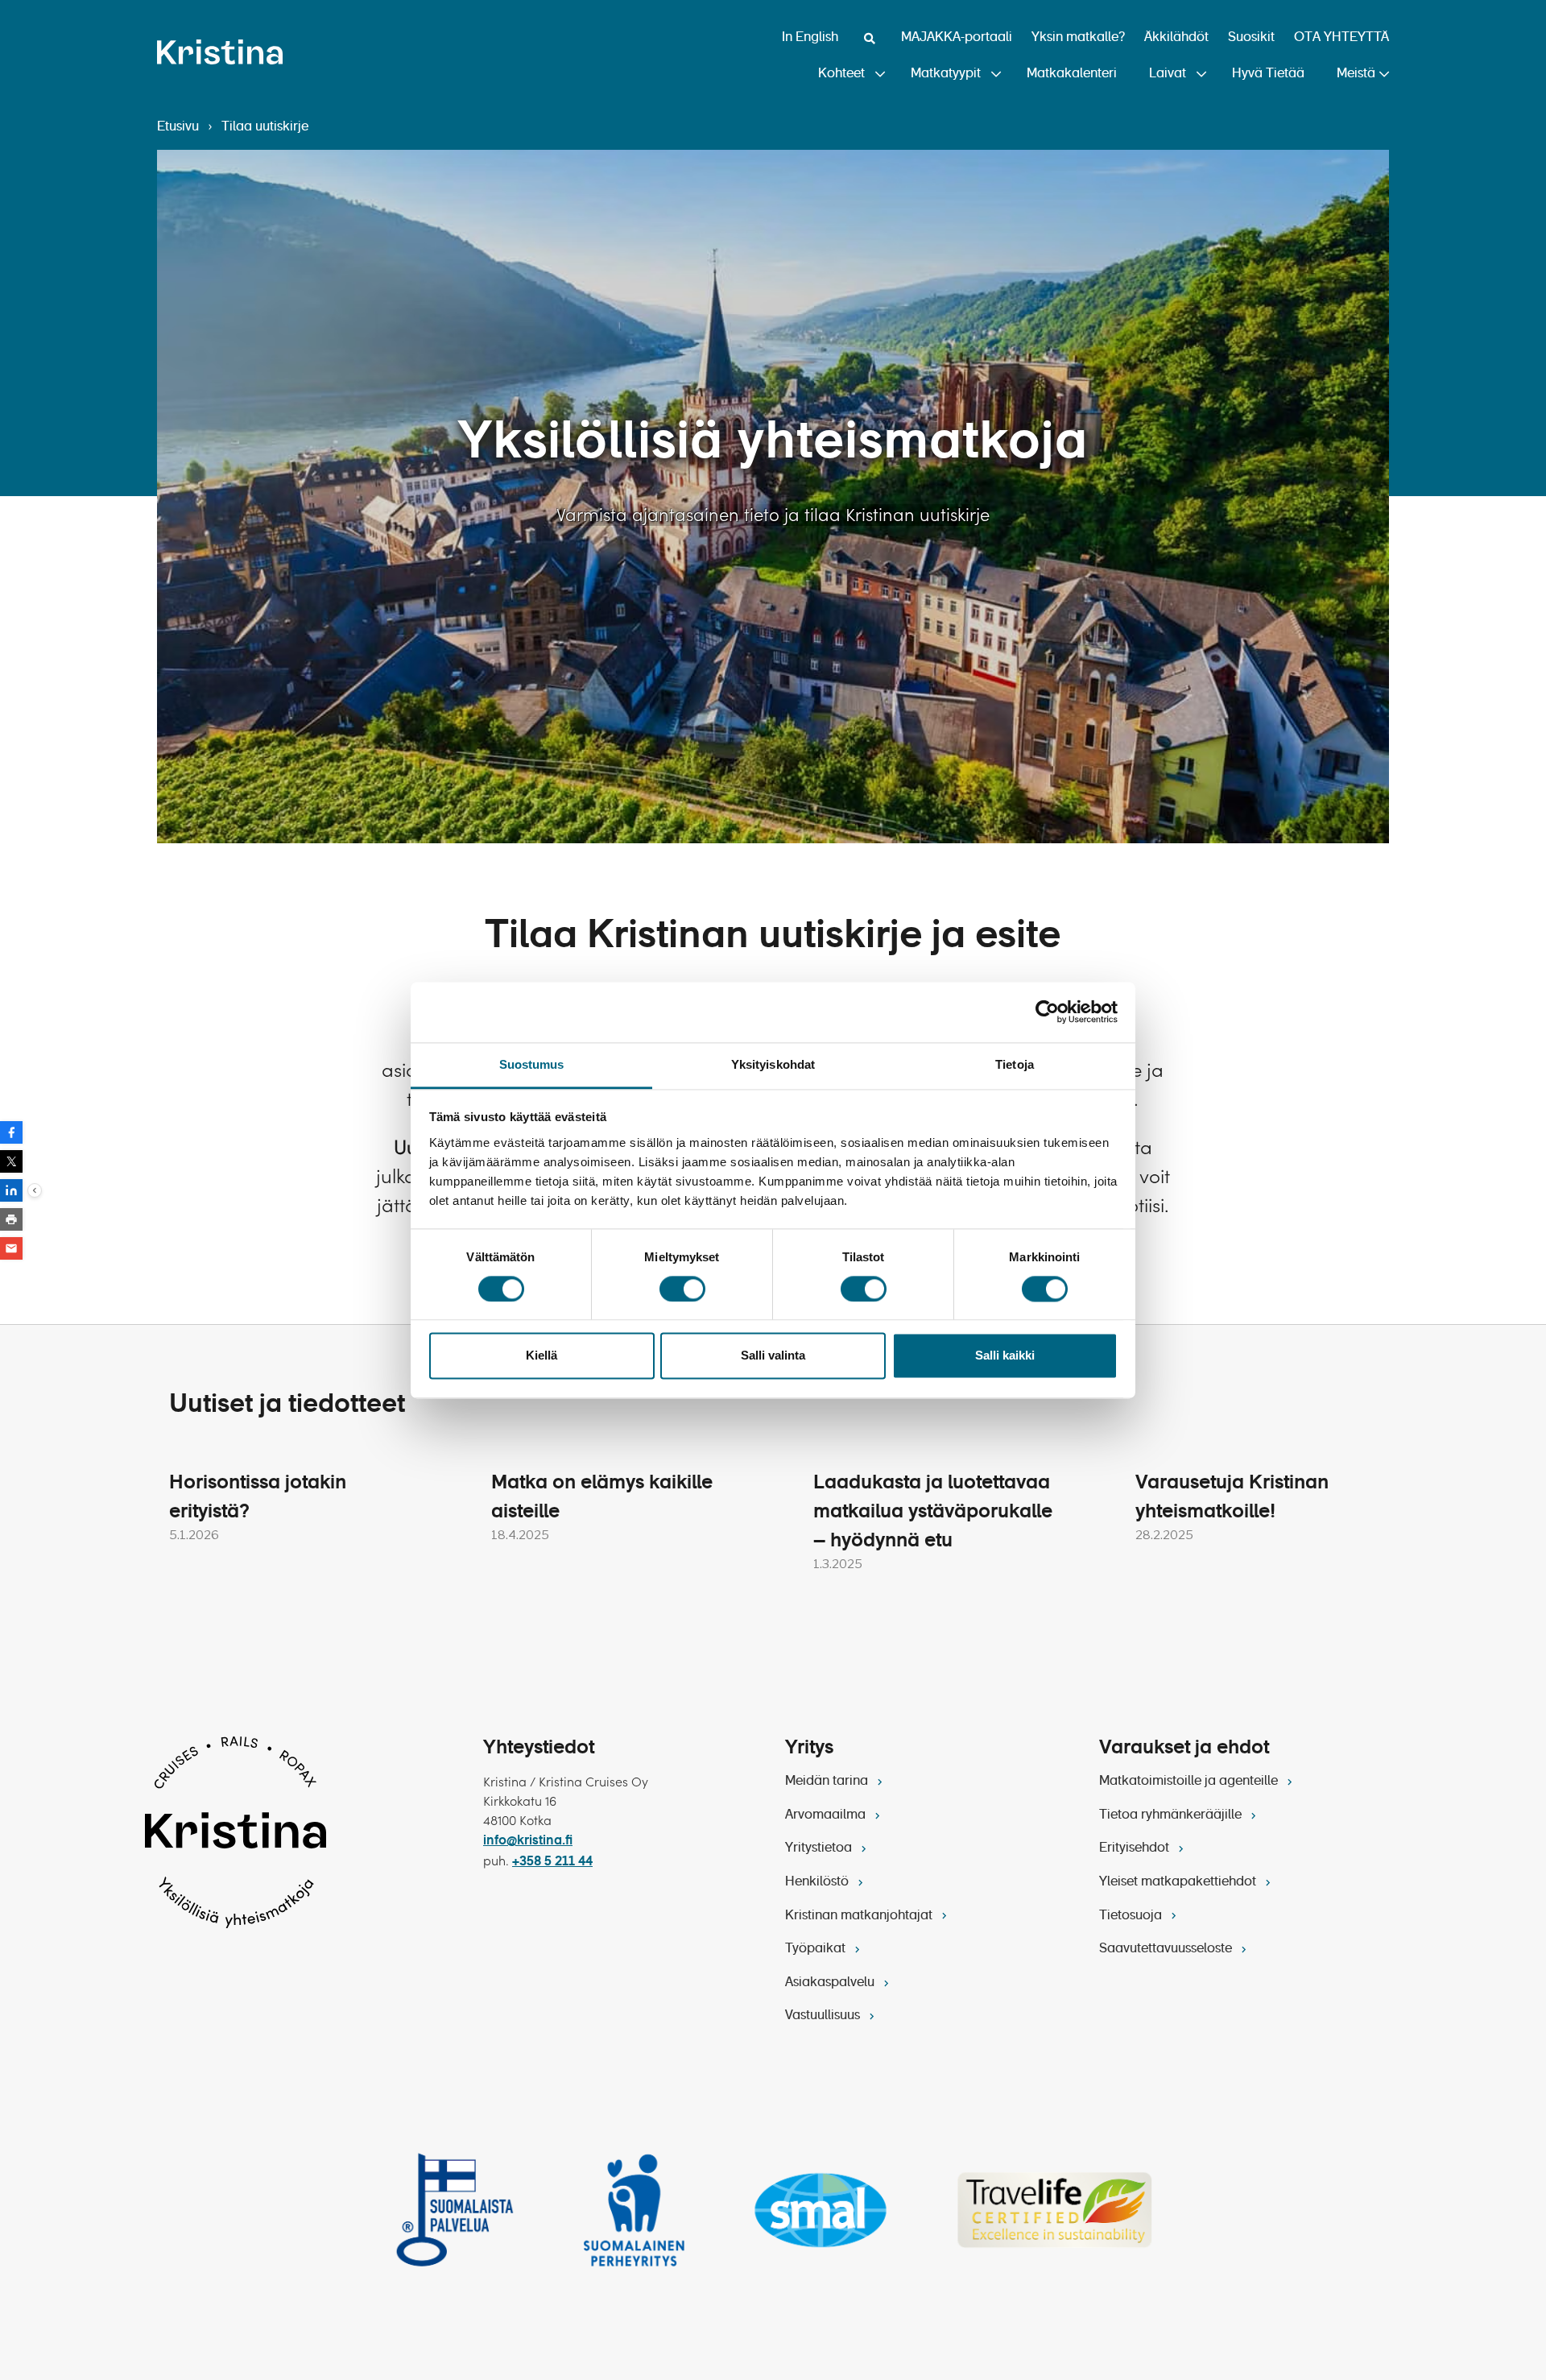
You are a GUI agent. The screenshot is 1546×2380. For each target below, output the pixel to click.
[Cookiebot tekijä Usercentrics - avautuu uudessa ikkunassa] (1047, 1012)
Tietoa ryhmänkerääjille (1172, 1815)
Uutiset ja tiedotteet (287, 1405)
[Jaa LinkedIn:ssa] (11, 1190)
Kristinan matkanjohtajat (860, 1916)
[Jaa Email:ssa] (11, 1248)
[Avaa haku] (870, 39)
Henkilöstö (818, 1882)
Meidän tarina (828, 1782)
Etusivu (178, 127)
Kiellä (542, 1356)
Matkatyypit (946, 74)
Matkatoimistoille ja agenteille (1190, 1782)
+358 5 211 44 (552, 1862)
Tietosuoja (1132, 1916)
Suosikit (1251, 38)
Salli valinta (773, 1356)
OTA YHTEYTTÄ (1341, 38)
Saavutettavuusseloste (1167, 1949)
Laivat (1168, 74)
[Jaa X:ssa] (11, 1161)
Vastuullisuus (824, 2016)
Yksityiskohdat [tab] (773, 1064)
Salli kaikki (1005, 1356)
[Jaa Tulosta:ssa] (11, 1219)
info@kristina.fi (528, 1841)
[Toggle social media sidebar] (35, 1190)
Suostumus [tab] (532, 1064)
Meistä (1356, 74)
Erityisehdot (1136, 1848)
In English (810, 38)
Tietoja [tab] (1015, 1064)
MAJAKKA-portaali (957, 38)
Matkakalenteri (1072, 74)
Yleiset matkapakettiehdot (1179, 1882)
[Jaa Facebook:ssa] (11, 1132)
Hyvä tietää (1268, 74)
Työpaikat (817, 1949)
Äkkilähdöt (1176, 38)
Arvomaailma (827, 1815)
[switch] (682, 1289)
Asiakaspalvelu (831, 1983)
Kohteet (841, 74)
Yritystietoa (820, 1848)
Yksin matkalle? (1078, 38)
